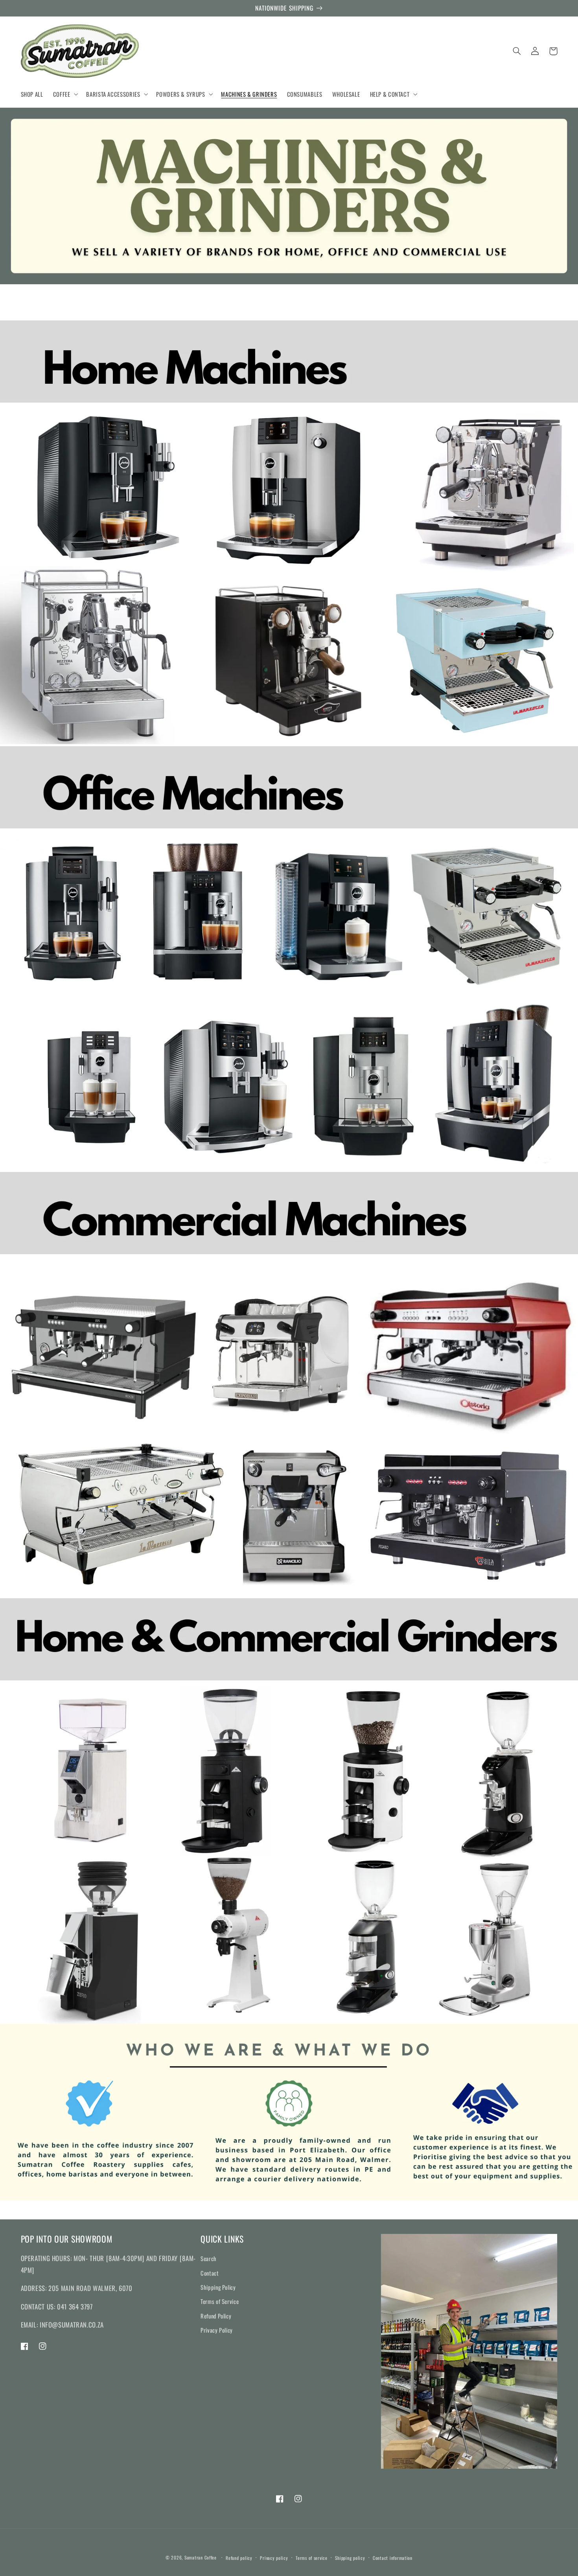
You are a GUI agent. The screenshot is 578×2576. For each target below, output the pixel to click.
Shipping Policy (218, 2287)
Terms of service (312, 2558)
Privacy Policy (217, 2330)
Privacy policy (274, 2558)
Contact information (393, 2558)
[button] (65, 94)
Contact (210, 2273)
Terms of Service (220, 2301)
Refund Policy (216, 2316)
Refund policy (239, 2558)
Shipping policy (350, 2558)
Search (209, 2258)
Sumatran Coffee (201, 2557)
